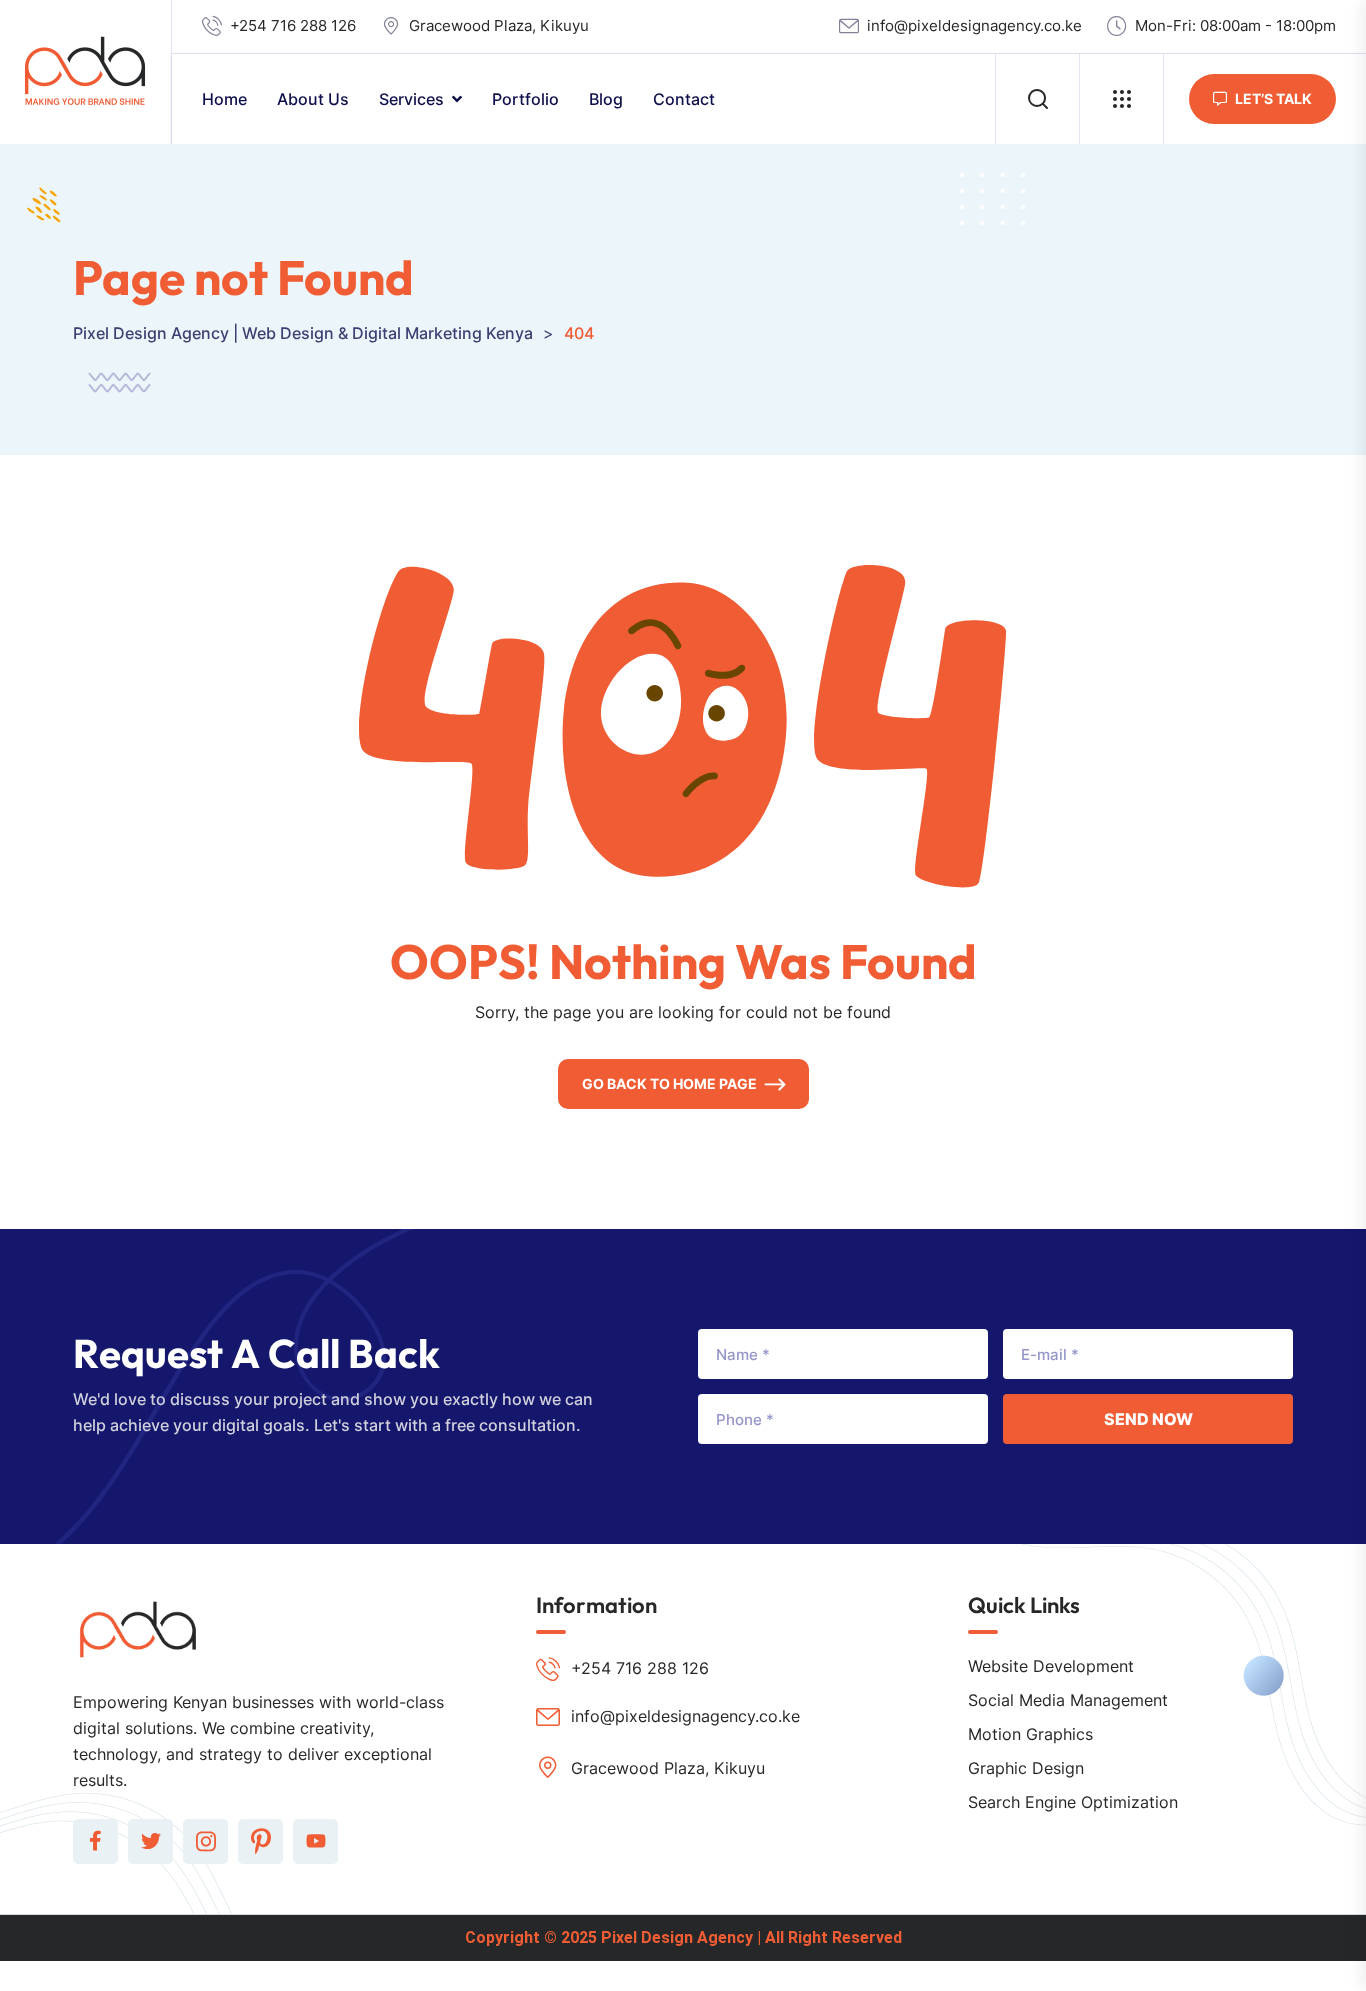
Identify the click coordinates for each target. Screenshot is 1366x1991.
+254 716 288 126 (293, 25)
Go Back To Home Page (669, 1083)
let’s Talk (1273, 98)
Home (224, 99)
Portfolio (525, 99)
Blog (606, 99)
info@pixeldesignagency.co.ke (974, 25)
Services (411, 99)
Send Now (1148, 1419)
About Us (313, 99)
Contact (684, 99)
